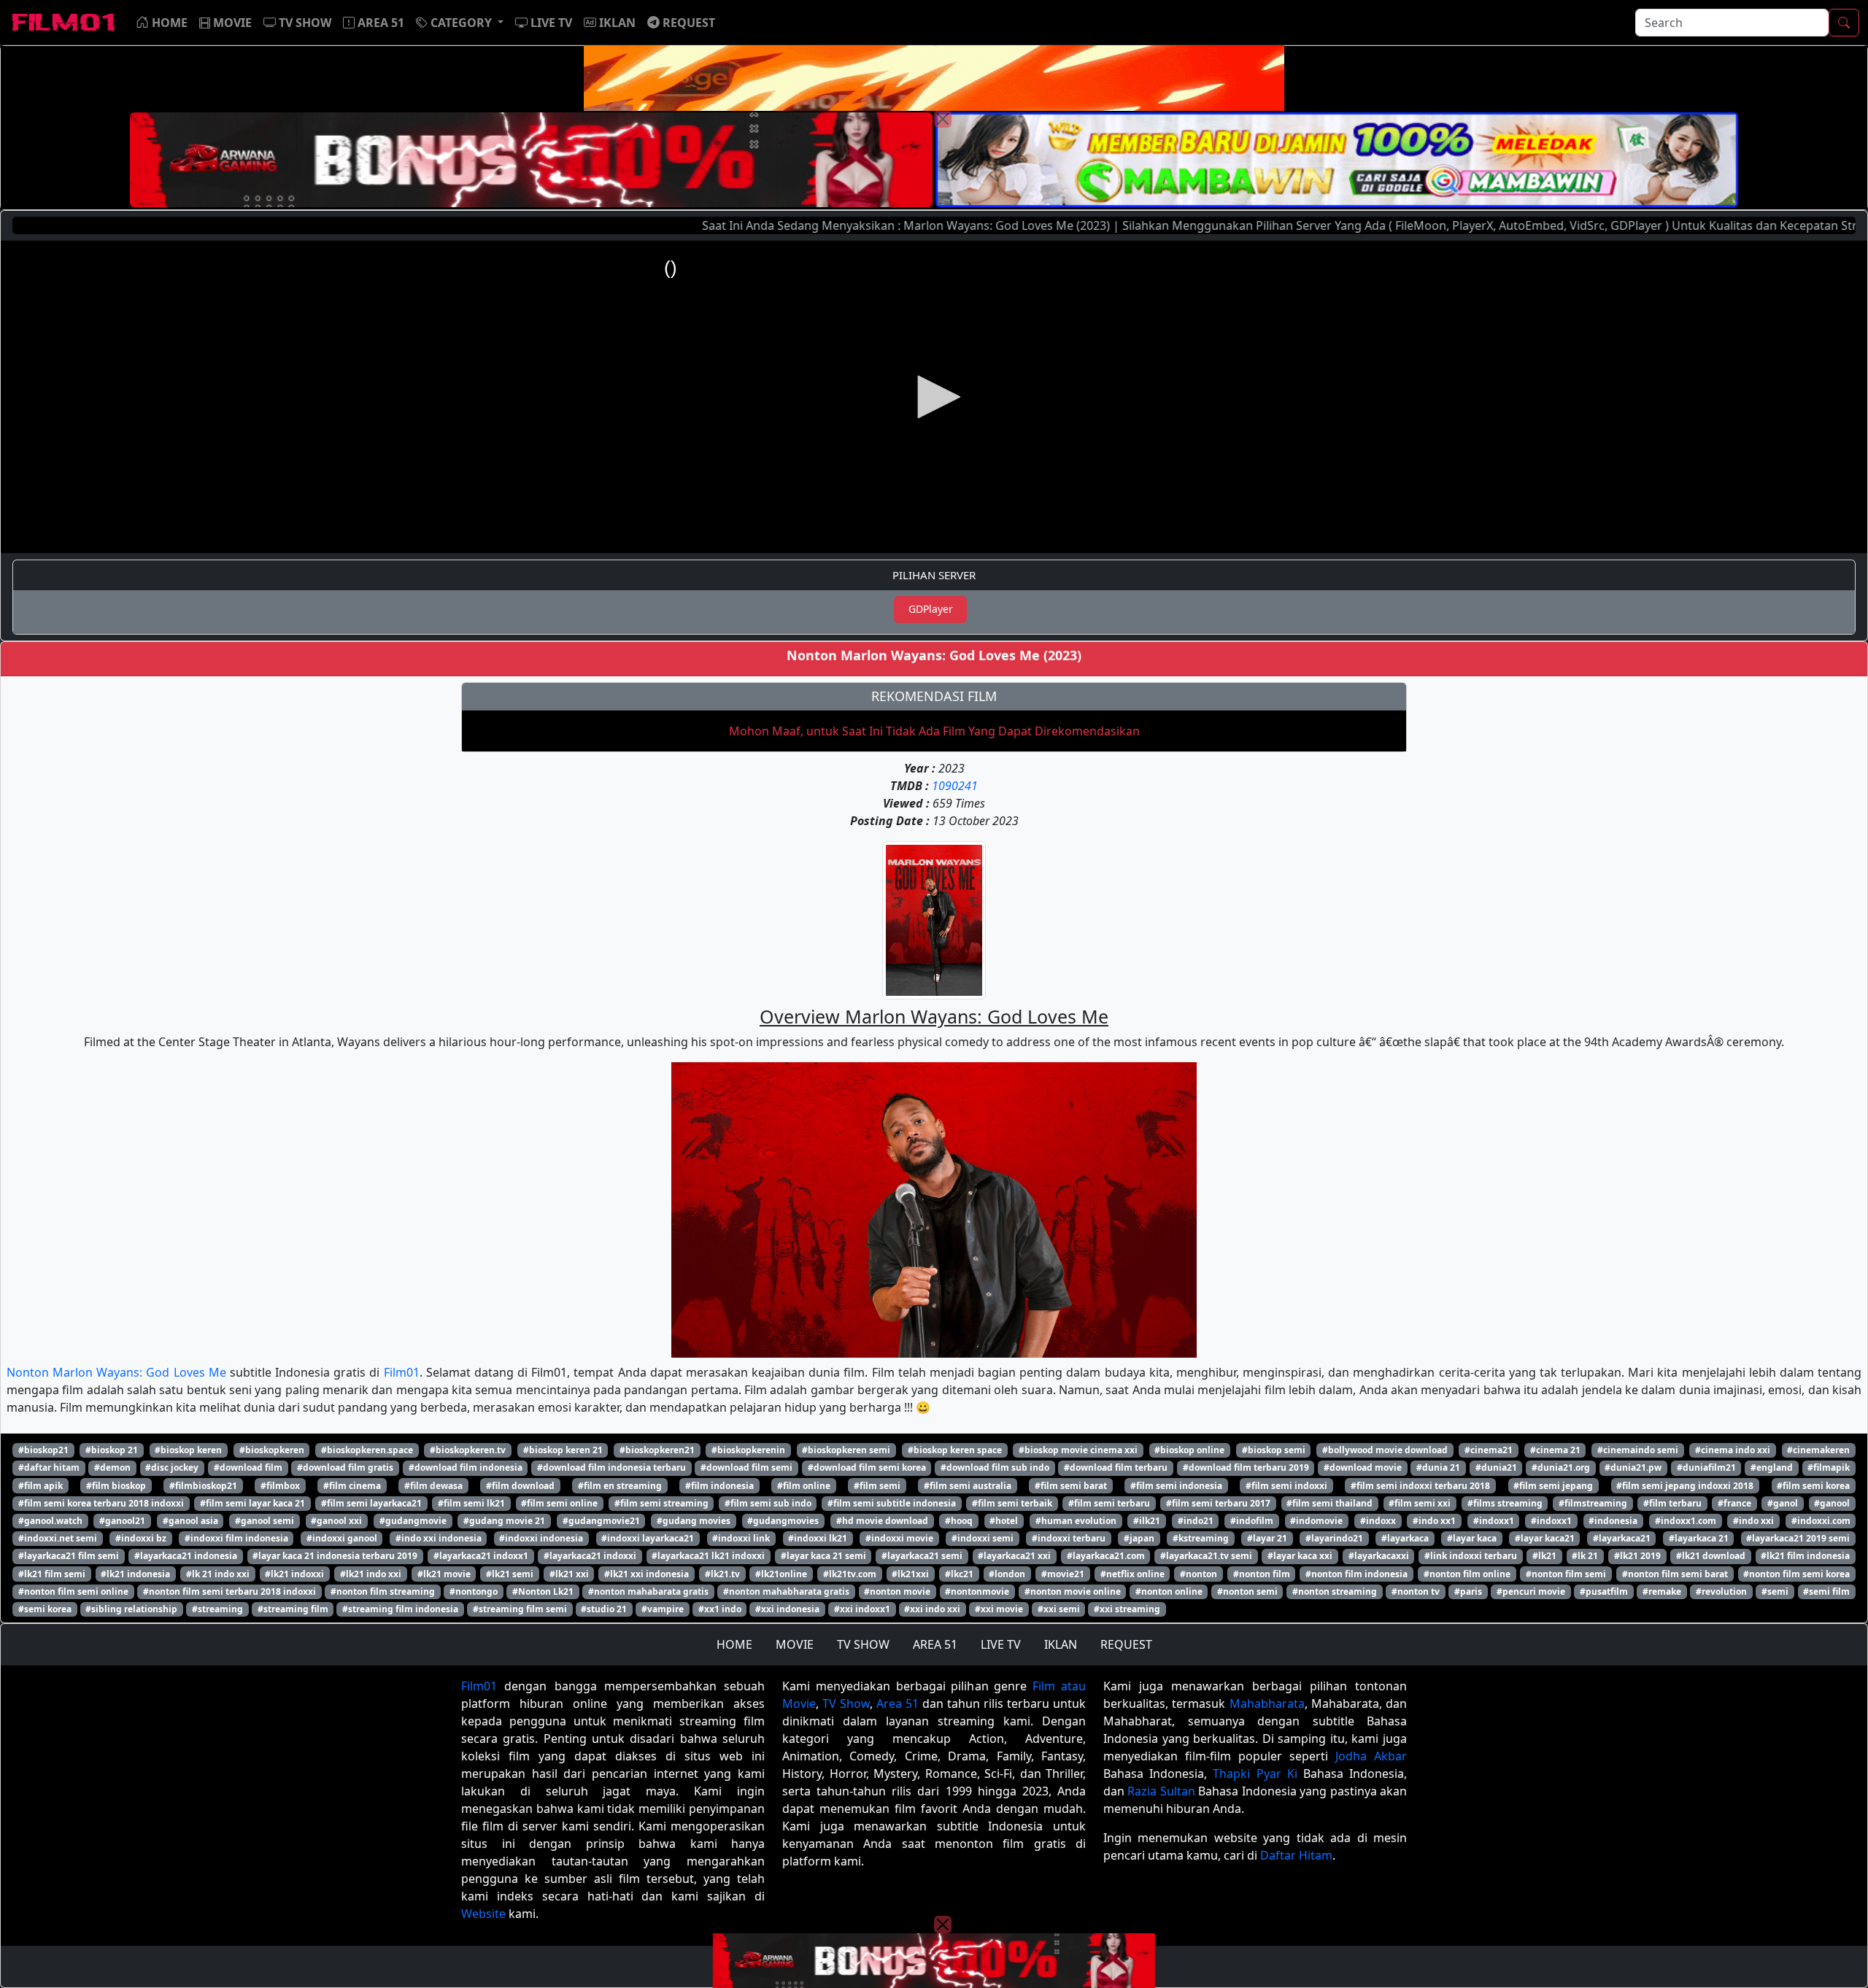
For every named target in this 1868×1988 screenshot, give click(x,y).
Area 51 (898, 1703)
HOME (734, 1644)
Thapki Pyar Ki (1255, 1774)
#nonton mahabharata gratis (786, 1591)
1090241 (955, 786)
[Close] (943, 119)
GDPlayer (931, 609)
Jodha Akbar (1371, 1756)
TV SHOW (863, 1644)
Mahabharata (1267, 1703)
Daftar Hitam (1296, 1855)
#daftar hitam (49, 1467)
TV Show (846, 1703)
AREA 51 (935, 1644)
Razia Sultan (1161, 1791)
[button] (460, 23)
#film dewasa (433, 1486)
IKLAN (1061, 1644)
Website (483, 1914)
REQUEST (1126, 1644)
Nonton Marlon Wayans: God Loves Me (116, 1372)
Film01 (402, 1372)
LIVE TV (1001, 1644)
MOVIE (795, 1644)
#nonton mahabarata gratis (648, 1591)
